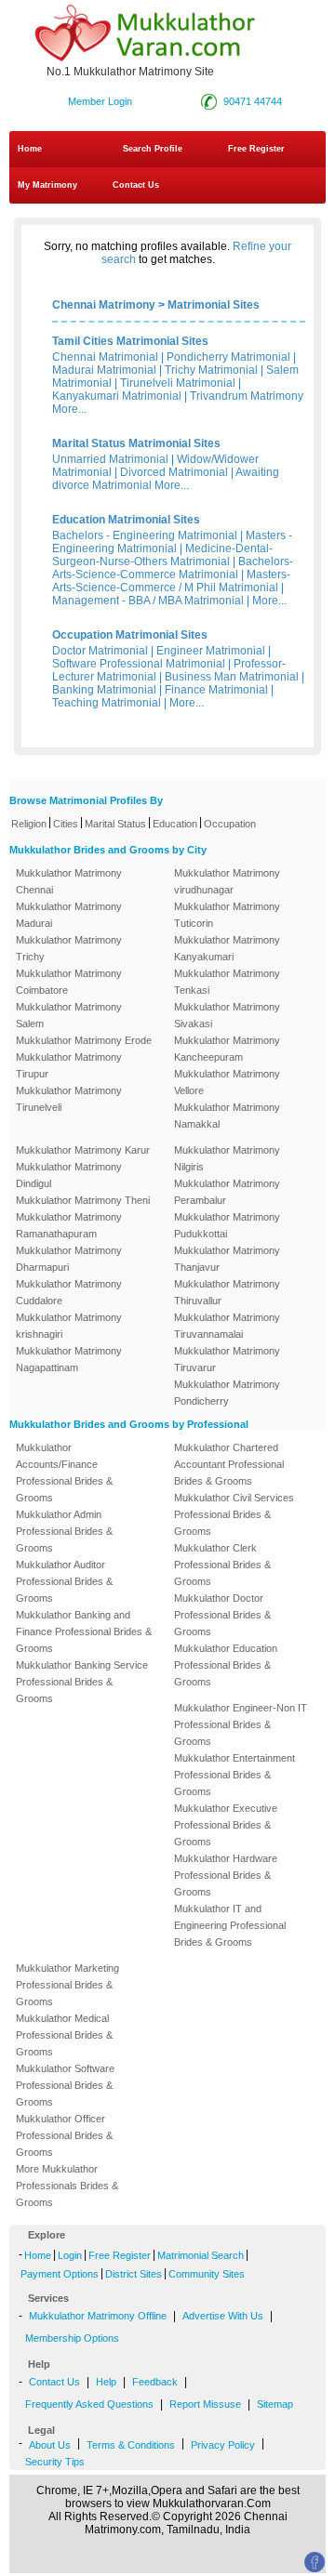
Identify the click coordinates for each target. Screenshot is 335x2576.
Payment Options (60, 2274)
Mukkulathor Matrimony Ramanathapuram (69, 1225)
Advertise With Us (223, 2316)
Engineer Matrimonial (211, 651)
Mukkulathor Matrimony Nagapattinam (69, 1359)
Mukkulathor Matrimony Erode (84, 1040)
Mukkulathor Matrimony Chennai (69, 881)
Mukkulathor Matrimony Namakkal (227, 1116)
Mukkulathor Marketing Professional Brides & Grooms (67, 1985)
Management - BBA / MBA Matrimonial (148, 601)
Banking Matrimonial (104, 690)
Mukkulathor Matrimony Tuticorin (227, 915)
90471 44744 (253, 101)
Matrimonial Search (201, 2255)
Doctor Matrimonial (100, 651)
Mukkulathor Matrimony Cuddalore (69, 1292)
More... (69, 409)
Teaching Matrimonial (107, 703)
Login (70, 2255)
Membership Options (72, 2338)
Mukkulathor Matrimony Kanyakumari (227, 948)
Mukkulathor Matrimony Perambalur (227, 1192)
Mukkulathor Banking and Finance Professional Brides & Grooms (84, 1631)
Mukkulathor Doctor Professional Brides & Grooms (222, 1615)
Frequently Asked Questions (89, 2404)
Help (106, 2382)
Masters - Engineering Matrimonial (172, 542)
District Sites (134, 2274)
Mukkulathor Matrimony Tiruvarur (227, 1359)
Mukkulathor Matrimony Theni (83, 1200)
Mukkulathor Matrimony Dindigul (69, 1175)
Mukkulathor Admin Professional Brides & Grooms (64, 1531)
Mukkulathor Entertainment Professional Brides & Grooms (234, 1775)
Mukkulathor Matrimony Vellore (227, 1082)
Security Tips (55, 2462)
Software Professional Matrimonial (139, 664)
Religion (29, 824)
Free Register (256, 149)
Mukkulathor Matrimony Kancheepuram (227, 1049)
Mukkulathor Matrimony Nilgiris (227, 1158)
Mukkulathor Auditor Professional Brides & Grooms (64, 1581)
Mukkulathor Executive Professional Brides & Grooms (226, 1825)
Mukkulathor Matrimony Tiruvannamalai (227, 1326)
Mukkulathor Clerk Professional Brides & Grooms (222, 1565)
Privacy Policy (223, 2445)
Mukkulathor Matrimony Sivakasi (227, 1015)
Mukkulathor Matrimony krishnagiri (69, 1326)
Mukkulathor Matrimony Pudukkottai (227, 1225)
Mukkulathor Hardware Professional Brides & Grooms (226, 1875)
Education (175, 824)
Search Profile (153, 149)
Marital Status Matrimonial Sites (136, 443)
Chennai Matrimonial (105, 357)
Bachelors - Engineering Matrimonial (145, 535)
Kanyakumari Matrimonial (117, 396)
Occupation (230, 824)
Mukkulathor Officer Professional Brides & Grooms (64, 2135)
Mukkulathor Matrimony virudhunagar (227, 881)
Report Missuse (205, 2404)
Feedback (155, 2382)
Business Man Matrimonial (232, 677)
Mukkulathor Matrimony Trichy (69, 948)
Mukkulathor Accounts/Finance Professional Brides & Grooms (64, 1473)
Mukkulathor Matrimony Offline (98, 2316)
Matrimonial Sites (214, 305)
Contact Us (134, 185)
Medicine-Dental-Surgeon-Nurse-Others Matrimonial (162, 555)
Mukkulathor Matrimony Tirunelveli (69, 1099)
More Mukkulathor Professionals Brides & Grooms (67, 2186)
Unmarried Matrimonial (110, 459)
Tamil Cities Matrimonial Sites (130, 341)
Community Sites (207, 2274)
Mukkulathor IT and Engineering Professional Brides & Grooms (230, 1925)
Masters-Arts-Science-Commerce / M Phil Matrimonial (171, 581)
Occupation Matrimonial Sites (130, 635)
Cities (66, 824)
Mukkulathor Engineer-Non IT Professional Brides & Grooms (241, 1724)
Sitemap (275, 2404)
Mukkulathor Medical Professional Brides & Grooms (64, 2035)
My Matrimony (47, 185)
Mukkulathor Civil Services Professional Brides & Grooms (234, 1514)
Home (30, 149)
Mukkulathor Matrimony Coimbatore (69, 982)
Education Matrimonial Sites (126, 520)
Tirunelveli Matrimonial (178, 383)
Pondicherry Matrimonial (228, 357)
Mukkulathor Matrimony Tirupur (69, 1065)
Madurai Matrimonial (104, 370)
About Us (50, 2445)
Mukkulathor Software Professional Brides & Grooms (65, 2085)
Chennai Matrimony (104, 305)
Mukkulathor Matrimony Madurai (69, 915)
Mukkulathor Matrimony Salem (69, 1015)
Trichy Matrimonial (211, 370)
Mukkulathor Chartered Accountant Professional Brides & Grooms (229, 1464)
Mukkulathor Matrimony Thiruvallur (227, 1292)
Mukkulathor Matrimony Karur (83, 1150)
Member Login (100, 101)
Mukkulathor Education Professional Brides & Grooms (226, 1665)
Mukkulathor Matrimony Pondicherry (227, 1393)
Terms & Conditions (131, 2445)
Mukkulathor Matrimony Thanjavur (227, 1259)
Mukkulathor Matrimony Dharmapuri (69, 1259)
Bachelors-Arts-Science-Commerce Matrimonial (173, 568)
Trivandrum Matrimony (247, 396)
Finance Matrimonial (216, 690)
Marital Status (115, 824)
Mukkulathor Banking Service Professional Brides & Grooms (82, 1682)
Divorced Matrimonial (174, 472)
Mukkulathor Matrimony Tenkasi (227, 982)
